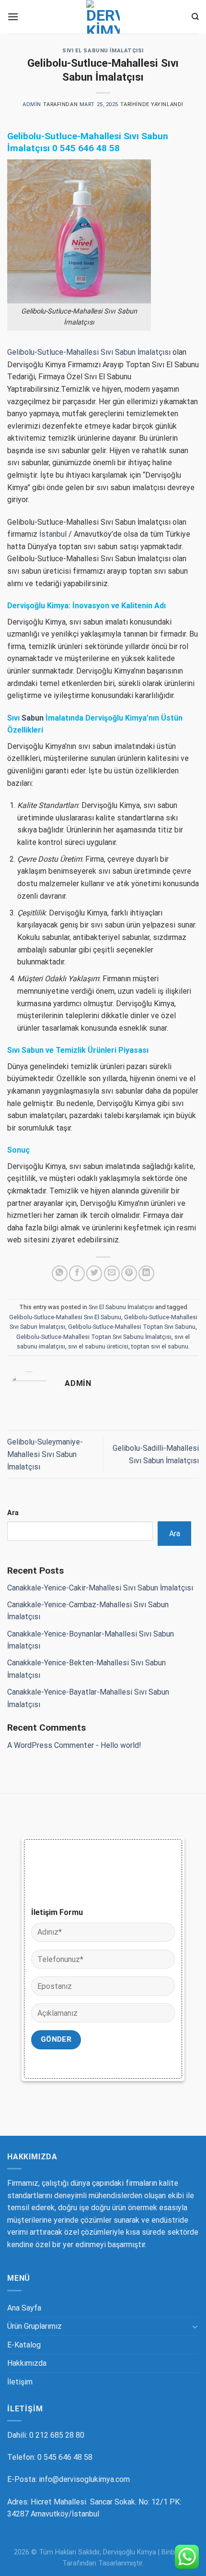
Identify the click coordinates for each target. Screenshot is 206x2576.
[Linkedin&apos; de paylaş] (146, 1273)
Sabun (33, 718)
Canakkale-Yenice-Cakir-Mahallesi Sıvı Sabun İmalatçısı (100, 1588)
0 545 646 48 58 (86, 148)
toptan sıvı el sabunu (160, 1346)
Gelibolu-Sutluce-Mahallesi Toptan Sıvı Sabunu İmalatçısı (94, 1337)
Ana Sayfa (24, 2308)
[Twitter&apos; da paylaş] (94, 1273)
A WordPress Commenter (51, 1745)
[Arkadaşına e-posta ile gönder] (112, 1273)
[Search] (195, 17)
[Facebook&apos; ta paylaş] (77, 1273)
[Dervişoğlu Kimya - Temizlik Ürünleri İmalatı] (103, 17)
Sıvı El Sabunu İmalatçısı (103, 51)
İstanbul (53, 534)
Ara (13, 1513)
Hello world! (121, 1745)
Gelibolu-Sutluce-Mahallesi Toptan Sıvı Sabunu (132, 1327)
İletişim (20, 2382)
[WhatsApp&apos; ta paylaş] (60, 1273)
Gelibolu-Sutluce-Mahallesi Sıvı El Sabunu (65, 1317)
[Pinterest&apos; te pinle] (129, 1273)
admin (32, 104)
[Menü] (13, 17)
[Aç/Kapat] (195, 2326)
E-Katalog (24, 2345)
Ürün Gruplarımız (34, 2326)
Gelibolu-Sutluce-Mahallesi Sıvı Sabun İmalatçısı (89, 352)
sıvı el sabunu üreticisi (98, 1346)
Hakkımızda (27, 2363)
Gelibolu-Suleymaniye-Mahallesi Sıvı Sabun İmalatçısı (45, 1454)
